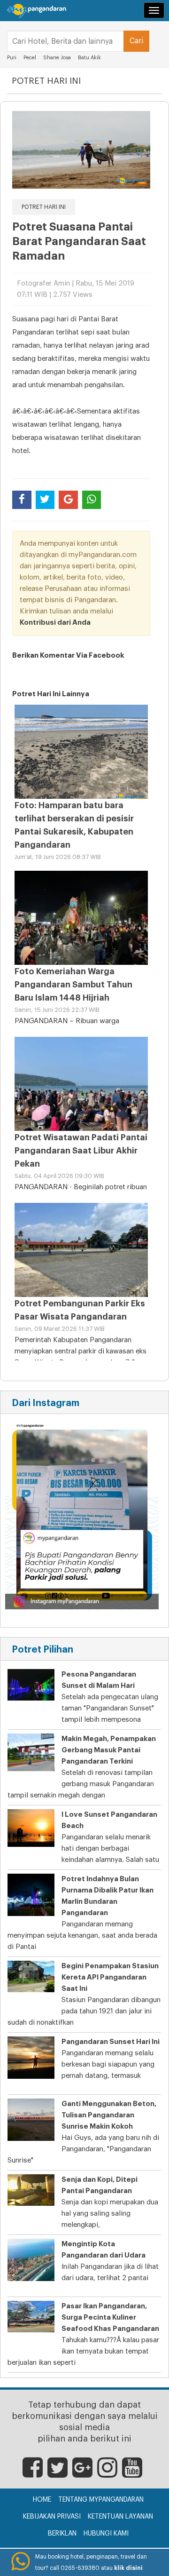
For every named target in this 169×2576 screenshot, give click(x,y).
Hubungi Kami (106, 2534)
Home (42, 2500)
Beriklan (62, 2534)
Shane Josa (57, 58)
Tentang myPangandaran (101, 2500)
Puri (12, 58)
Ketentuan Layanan (120, 2517)
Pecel (30, 58)
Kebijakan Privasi (52, 2517)
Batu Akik (89, 58)
